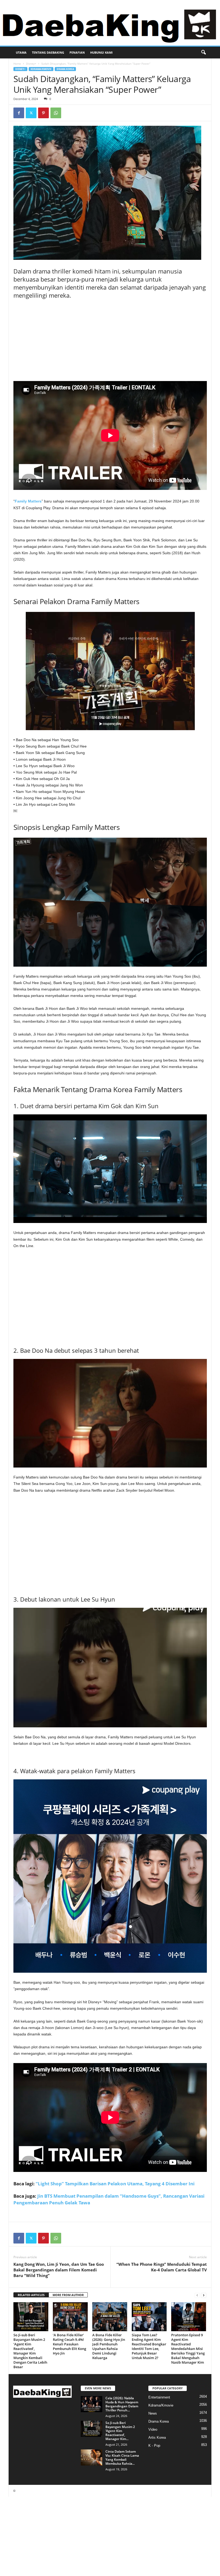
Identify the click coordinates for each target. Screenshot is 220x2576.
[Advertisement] (110, 341)
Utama (21, 52)
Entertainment (159, 2397)
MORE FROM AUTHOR (68, 2295)
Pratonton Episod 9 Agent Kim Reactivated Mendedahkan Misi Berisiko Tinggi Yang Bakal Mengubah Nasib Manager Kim (188, 2349)
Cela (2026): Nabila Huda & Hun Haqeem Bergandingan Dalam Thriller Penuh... (122, 2404)
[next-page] (204, 2295)
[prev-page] (197, 2295)
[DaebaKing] (110, 23)
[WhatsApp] (56, 113)
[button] (203, 53)
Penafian (77, 52)
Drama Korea (65, 69)
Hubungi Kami (101, 52)
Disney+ (31, 64)
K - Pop (154, 2446)
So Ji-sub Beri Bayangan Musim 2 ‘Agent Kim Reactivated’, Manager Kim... (120, 2431)
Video (153, 2429)
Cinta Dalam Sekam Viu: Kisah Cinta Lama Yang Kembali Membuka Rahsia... (122, 2457)
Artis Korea (157, 2438)
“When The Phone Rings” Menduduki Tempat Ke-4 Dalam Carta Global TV (162, 2267)
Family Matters (28, 501)
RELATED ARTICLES (31, 2295)
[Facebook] (19, 113)
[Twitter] (31, 113)
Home (17, 64)
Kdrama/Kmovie (41, 69)
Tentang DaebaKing (48, 52)
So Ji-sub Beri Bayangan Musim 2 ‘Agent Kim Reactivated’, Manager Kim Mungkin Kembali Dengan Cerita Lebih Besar (30, 2351)
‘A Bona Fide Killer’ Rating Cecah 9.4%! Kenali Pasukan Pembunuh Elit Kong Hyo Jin (69, 2344)
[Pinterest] (43, 113)
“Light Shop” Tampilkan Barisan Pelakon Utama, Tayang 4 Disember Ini (115, 2184)
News (153, 2413)
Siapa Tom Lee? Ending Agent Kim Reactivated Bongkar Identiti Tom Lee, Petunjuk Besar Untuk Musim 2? (149, 2346)
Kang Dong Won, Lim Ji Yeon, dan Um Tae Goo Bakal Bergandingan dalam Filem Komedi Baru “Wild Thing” (59, 2270)
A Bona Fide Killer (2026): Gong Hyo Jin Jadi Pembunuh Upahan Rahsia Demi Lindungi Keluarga (109, 2346)
